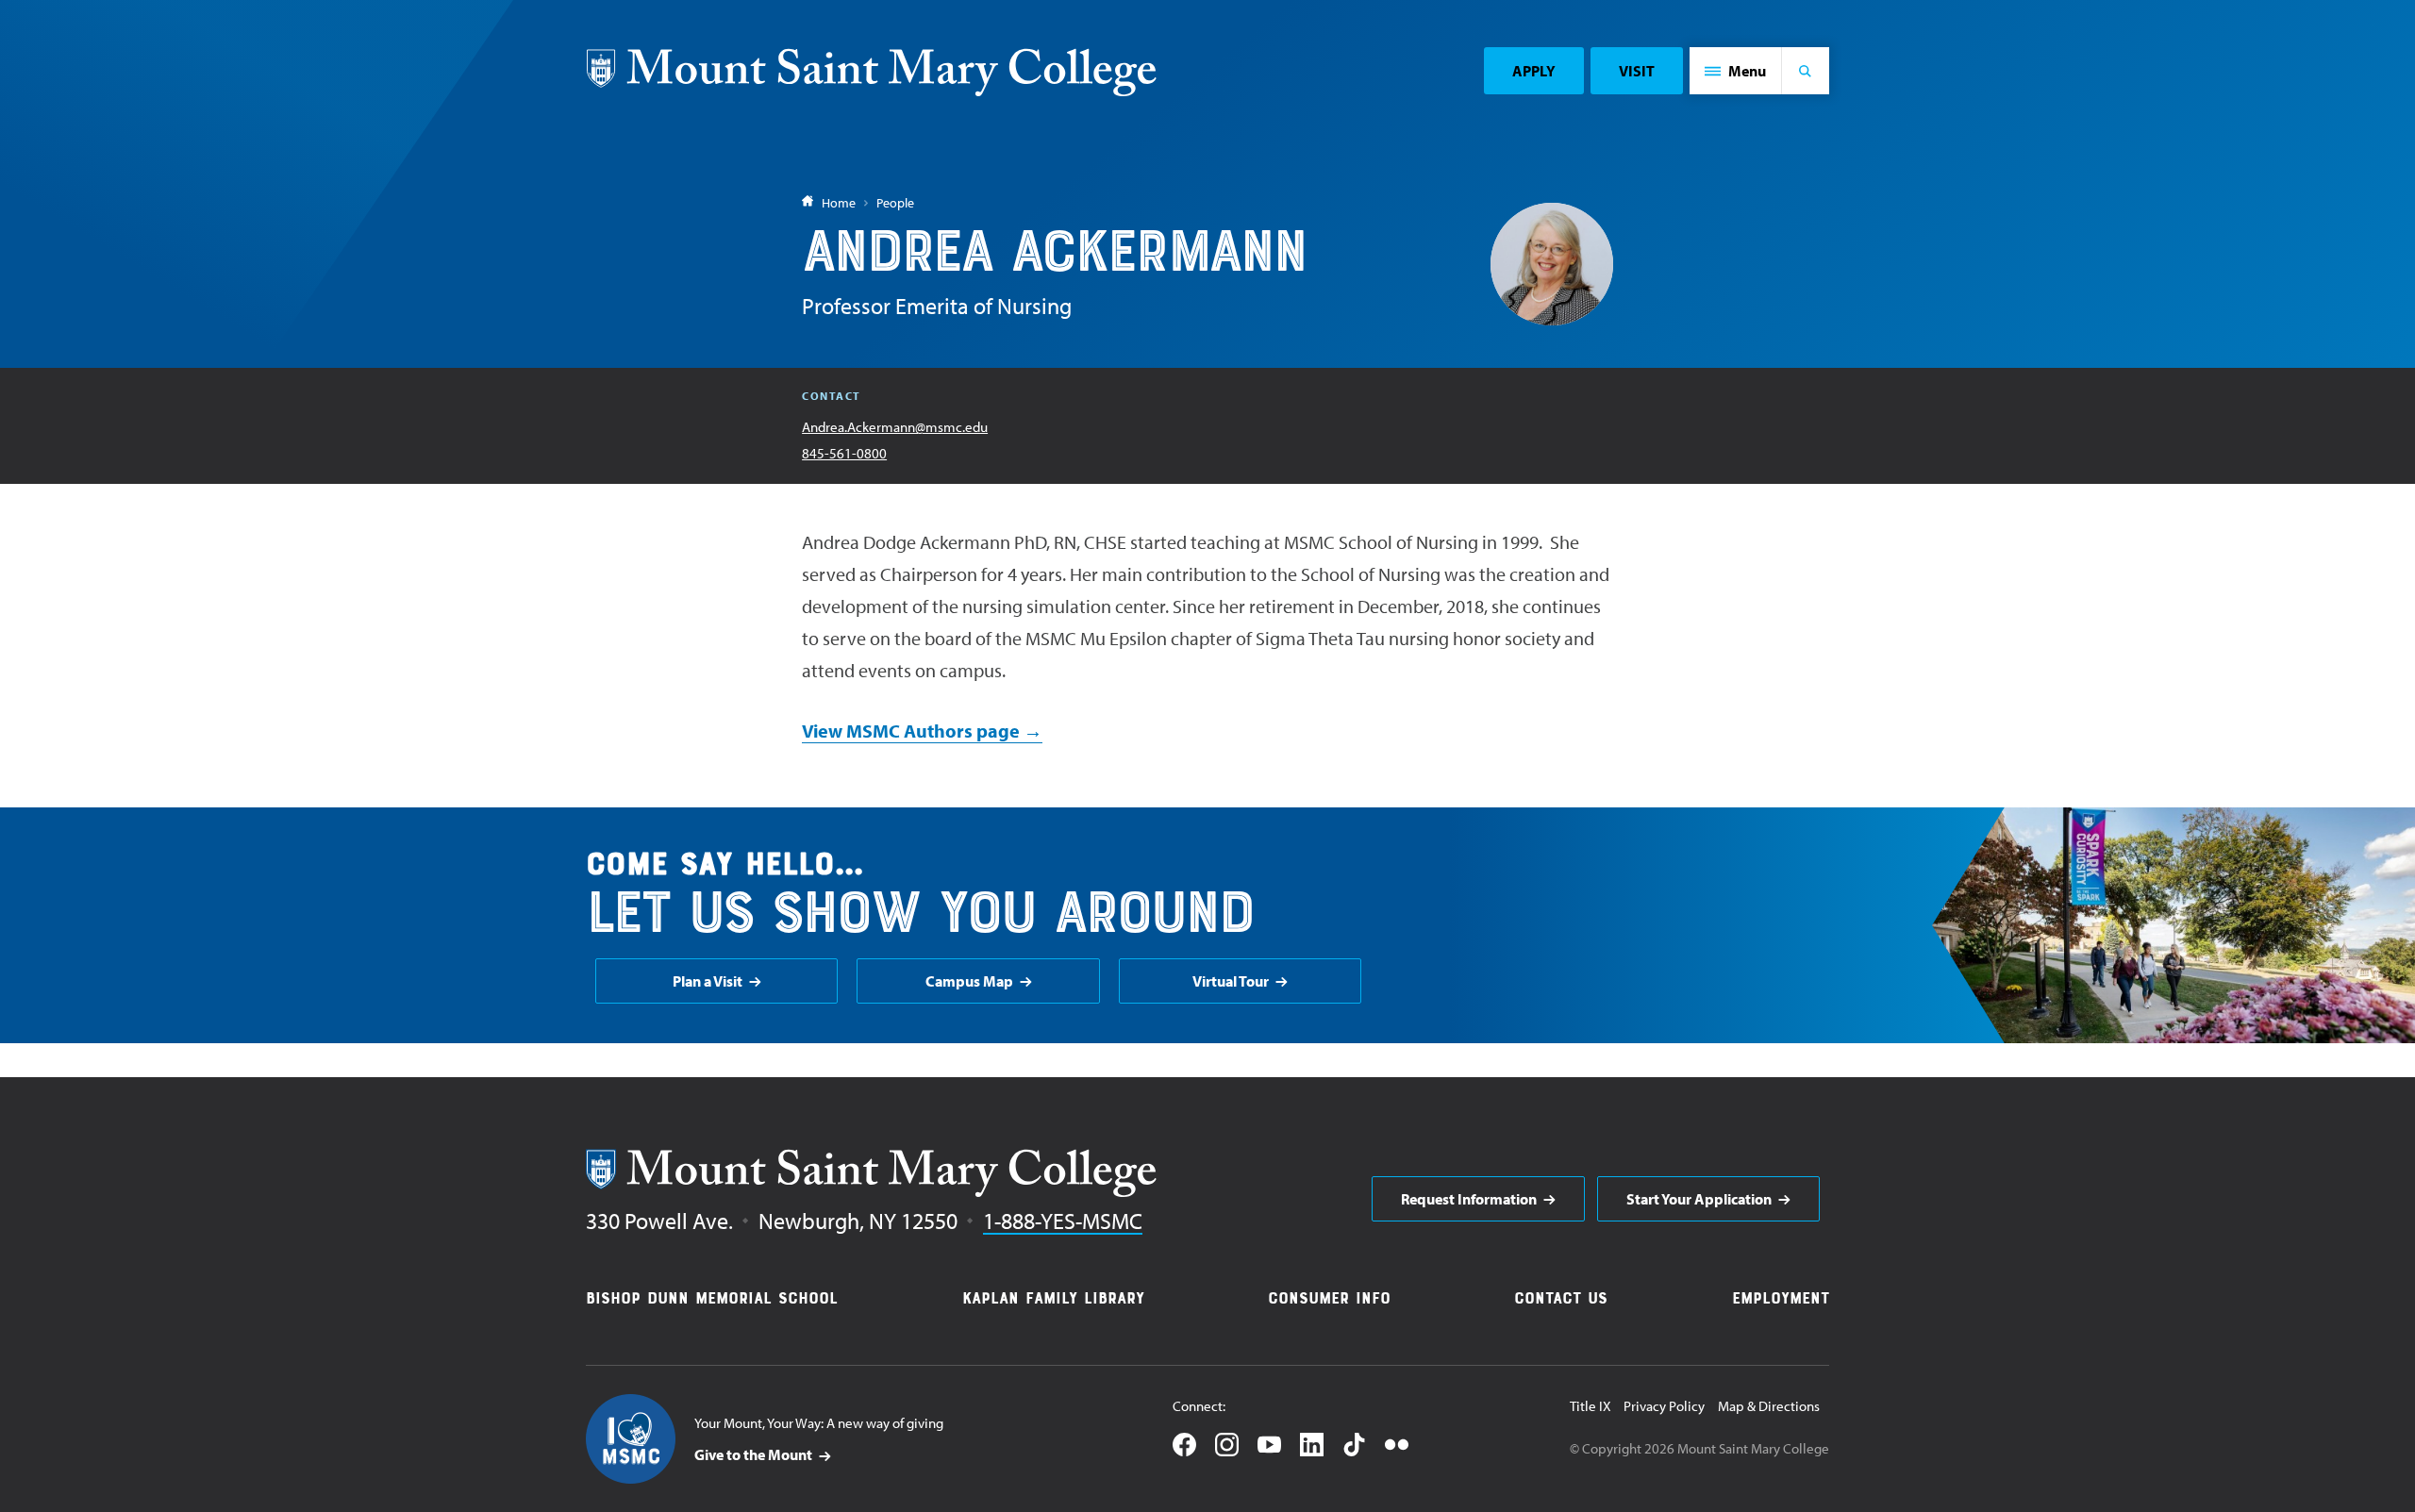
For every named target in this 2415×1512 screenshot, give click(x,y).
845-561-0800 (844, 453)
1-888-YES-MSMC (1063, 1221)
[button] (1736, 71)
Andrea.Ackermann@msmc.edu (895, 427)
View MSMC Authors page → (922, 731)
